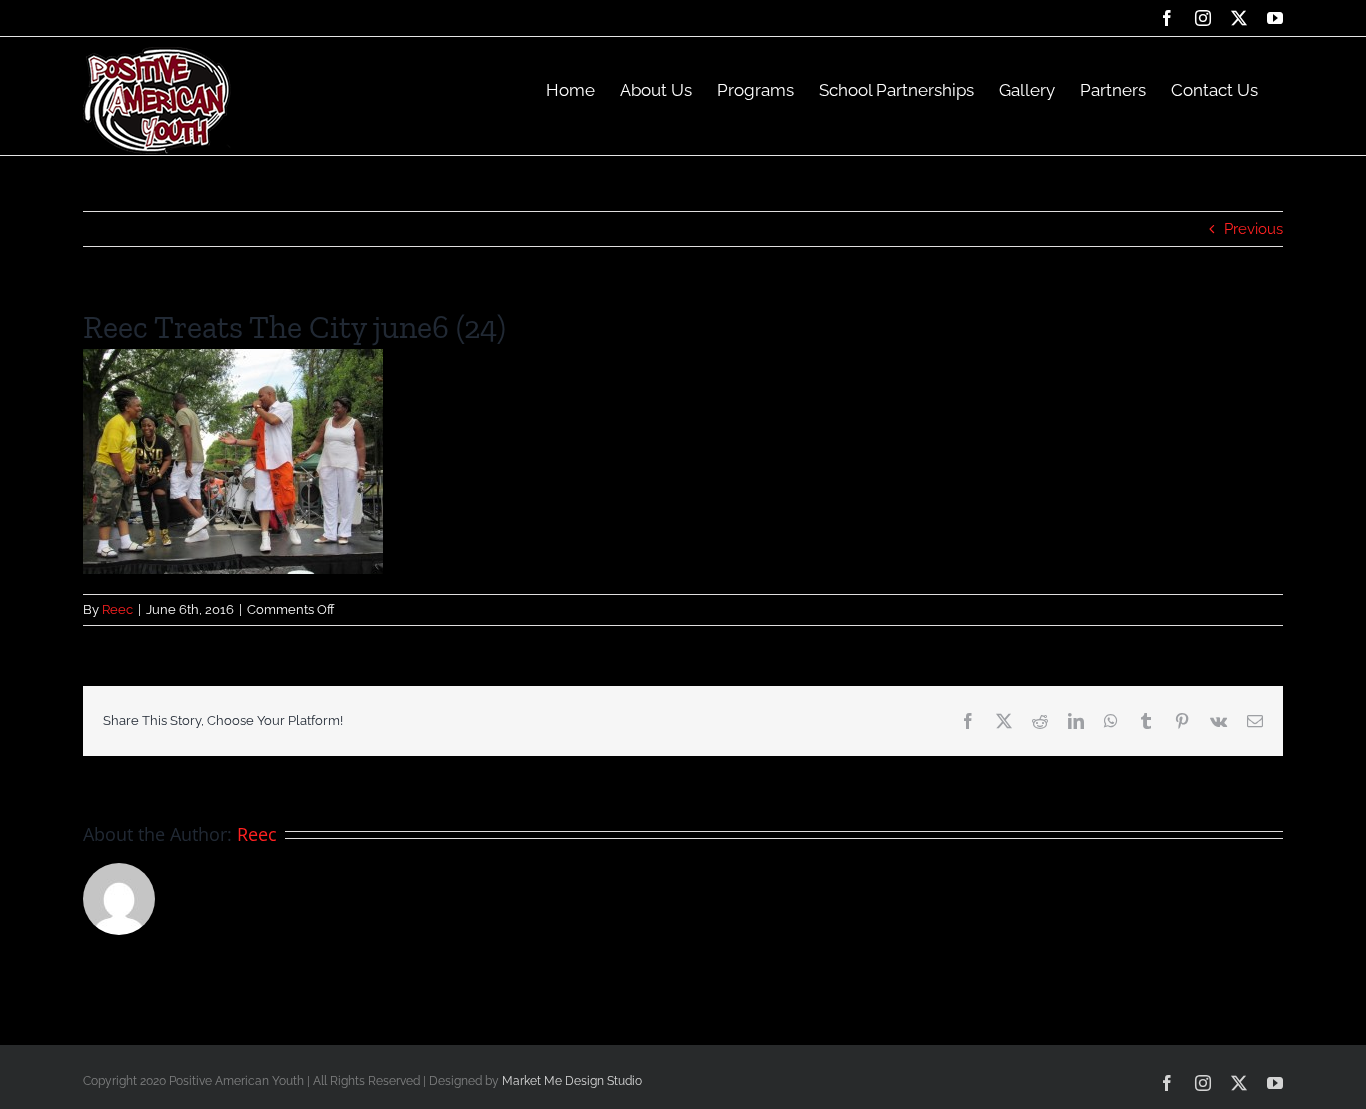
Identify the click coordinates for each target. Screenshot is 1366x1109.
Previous (1253, 229)
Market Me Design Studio (572, 1081)
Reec (117, 609)
